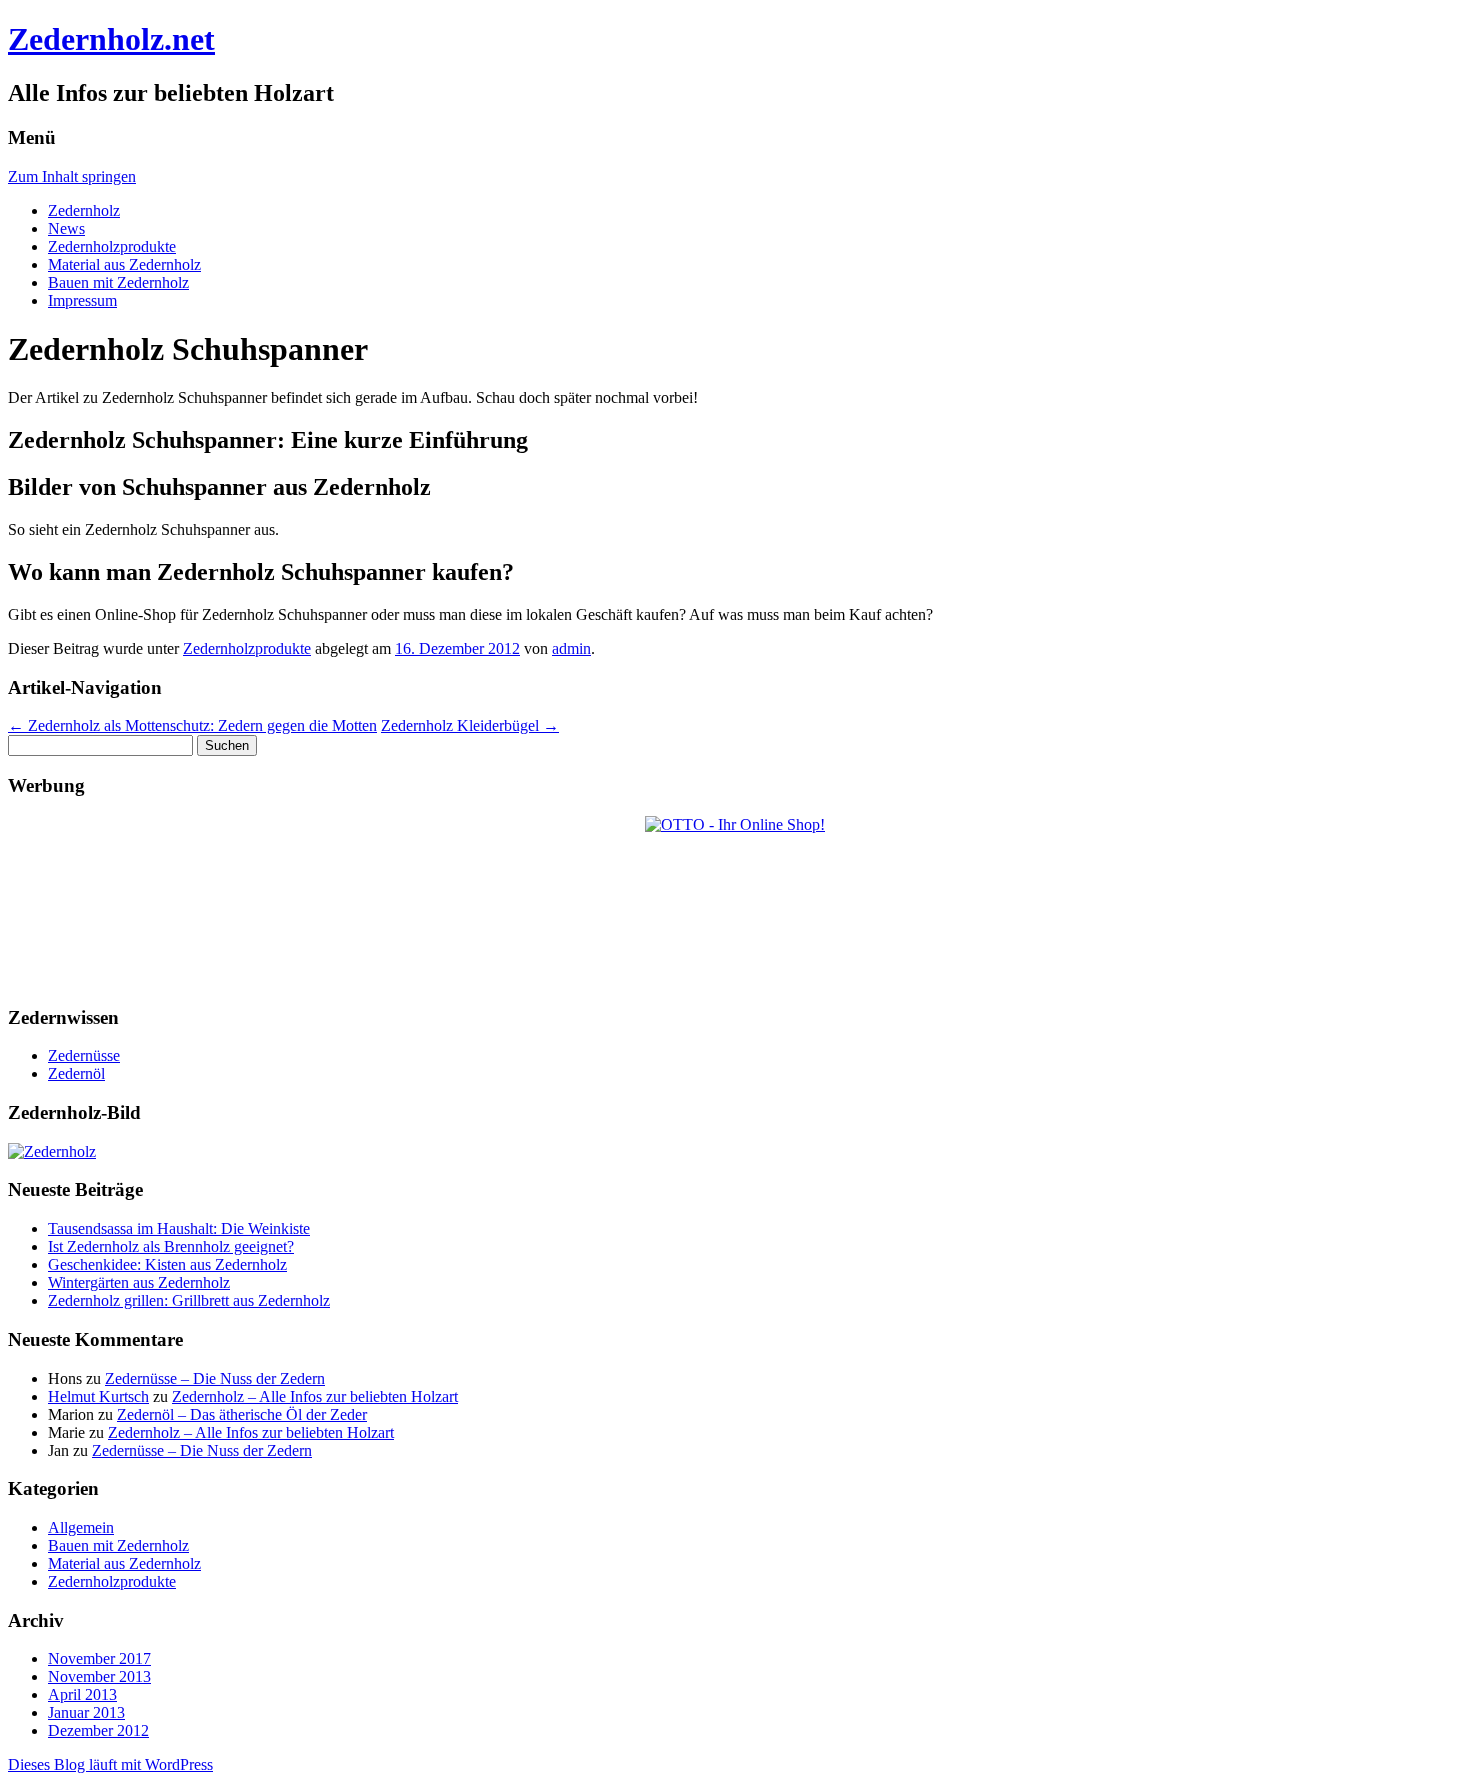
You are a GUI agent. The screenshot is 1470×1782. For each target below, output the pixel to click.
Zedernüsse (84, 1055)
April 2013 (82, 1694)
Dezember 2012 (98, 1730)
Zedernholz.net (111, 39)
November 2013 (99, 1676)
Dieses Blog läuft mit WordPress (110, 1764)
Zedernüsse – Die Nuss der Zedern (215, 1378)
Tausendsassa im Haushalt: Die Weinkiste (179, 1228)
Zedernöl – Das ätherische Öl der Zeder (242, 1414)
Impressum (82, 300)
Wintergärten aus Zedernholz (139, 1282)
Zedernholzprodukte (112, 246)
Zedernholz (84, 210)
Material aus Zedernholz (124, 264)
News (66, 228)
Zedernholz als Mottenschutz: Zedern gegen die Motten (192, 725)
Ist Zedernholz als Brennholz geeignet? (171, 1246)
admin (571, 648)
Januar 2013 (86, 1712)
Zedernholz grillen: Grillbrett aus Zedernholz (189, 1300)
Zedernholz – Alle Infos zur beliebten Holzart (315, 1396)
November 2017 (99, 1658)
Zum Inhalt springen (72, 176)
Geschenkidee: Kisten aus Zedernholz (167, 1264)
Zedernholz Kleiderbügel (470, 725)
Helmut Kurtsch (98, 1396)
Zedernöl (76, 1073)
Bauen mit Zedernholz (118, 282)
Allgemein (81, 1527)
